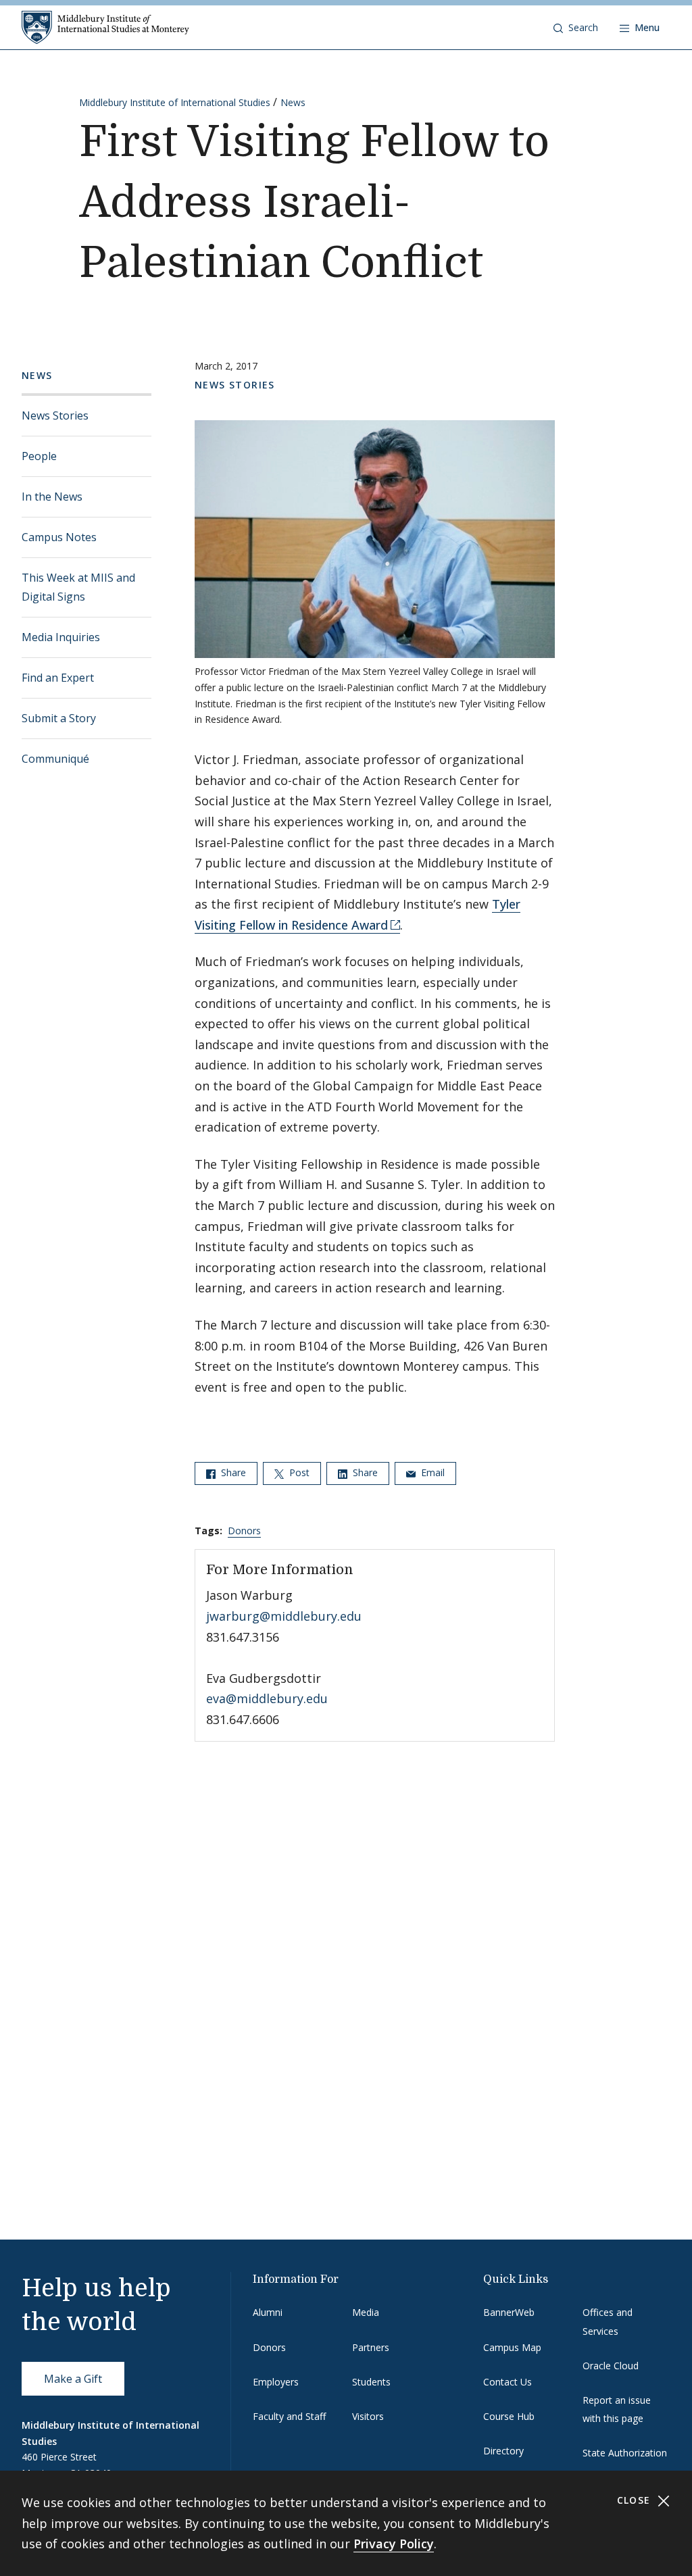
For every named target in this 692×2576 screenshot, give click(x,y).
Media (366, 2312)
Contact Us (508, 2382)
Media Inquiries (61, 637)
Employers (276, 2382)
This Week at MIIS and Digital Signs (78, 587)
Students (371, 2382)
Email (431, 1472)
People (39, 456)
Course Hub (509, 2416)
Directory (503, 2451)
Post (298, 1472)
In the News (52, 497)
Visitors (368, 2416)
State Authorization (625, 2453)
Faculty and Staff (289, 2416)
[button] (576, 28)
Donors (244, 1531)
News (293, 102)
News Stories (55, 415)
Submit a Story (59, 718)
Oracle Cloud (611, 2366)
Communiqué (55, 759)
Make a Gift (73, 2379)
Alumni (268, 2312)
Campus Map (512, 2347)
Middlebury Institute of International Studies (175, 102)
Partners (371, 2347)
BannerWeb (509, 2312)
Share (232, 1472)
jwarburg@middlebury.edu (284, 1616)
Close (636, 2500)
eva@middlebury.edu (267, 1698)
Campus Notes (59, 537)
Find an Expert (58, 678)
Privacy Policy (394, 2544)
